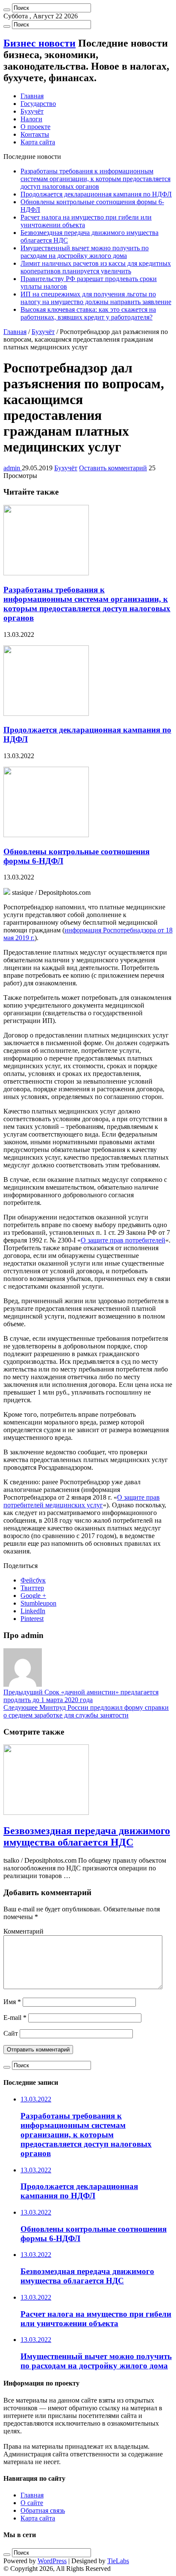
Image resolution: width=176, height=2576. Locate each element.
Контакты (35, 134)
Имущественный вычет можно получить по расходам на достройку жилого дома (85, 252)
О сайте (32, 2503)
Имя (12, 2002)
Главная (32, 96)
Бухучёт (32, 111)
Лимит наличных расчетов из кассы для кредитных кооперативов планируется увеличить (96, 267)
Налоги (31, 119)
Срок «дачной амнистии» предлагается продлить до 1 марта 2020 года (81, 1696)
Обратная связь (43, 2510)
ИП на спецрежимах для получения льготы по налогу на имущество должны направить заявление (96, 298)
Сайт (11, 2033)
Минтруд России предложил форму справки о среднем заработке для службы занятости (86, 1711)
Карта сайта (38, 142)
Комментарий (23, 1931)
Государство (38, 104)
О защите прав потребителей (123, 1240)
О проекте (35, 127)
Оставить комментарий (113, 468)
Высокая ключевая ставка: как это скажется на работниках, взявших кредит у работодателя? (88, 313)
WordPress (52, 2561)
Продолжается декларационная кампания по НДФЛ (96, 194)
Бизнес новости (40, 43)
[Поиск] (7, 10)
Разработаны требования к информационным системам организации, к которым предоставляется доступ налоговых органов (95, 179)
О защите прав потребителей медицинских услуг (82, 1501)
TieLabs (118, 2561)
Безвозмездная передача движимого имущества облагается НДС (87, 1836)
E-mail (15, 2018)
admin (13, 468)
